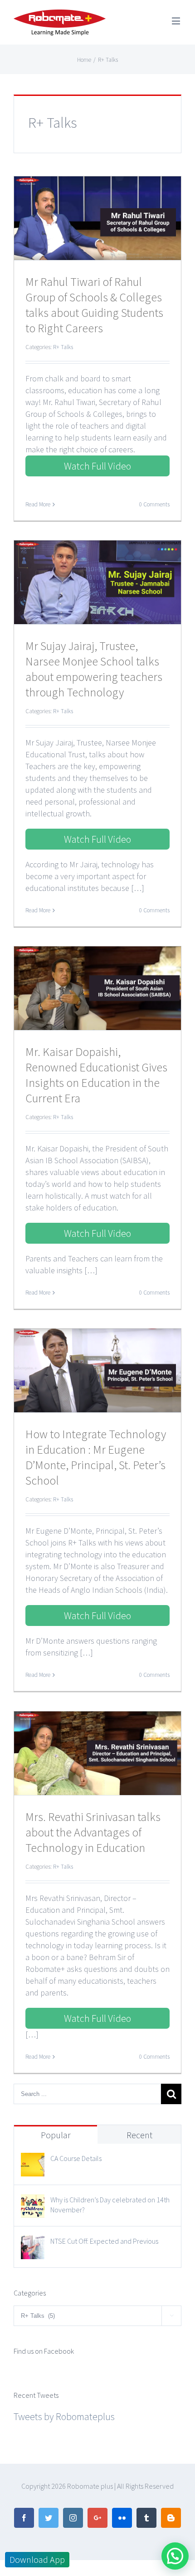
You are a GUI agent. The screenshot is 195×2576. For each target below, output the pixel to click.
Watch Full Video (97, 466)
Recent (139, 2135)
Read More (38, 504)
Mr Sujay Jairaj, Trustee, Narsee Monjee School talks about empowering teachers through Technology (94, 669)
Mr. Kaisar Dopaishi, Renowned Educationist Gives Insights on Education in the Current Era (96, 1075)
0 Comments (154, 504)
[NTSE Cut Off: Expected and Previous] (33, 2244)
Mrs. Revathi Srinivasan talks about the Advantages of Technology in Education (93, 1832)
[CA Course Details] (33, 2161)
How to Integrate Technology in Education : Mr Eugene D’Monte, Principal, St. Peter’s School (96, 1457)
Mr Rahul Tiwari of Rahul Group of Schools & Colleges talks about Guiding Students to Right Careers (94, 305)
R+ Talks (63, 347)
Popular (56, 2135)
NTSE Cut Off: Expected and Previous (104, 2241)
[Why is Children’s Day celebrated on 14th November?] (33, 2202)
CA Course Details (76, 2158)
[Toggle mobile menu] (177, 21)
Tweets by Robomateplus (64, 2416)
